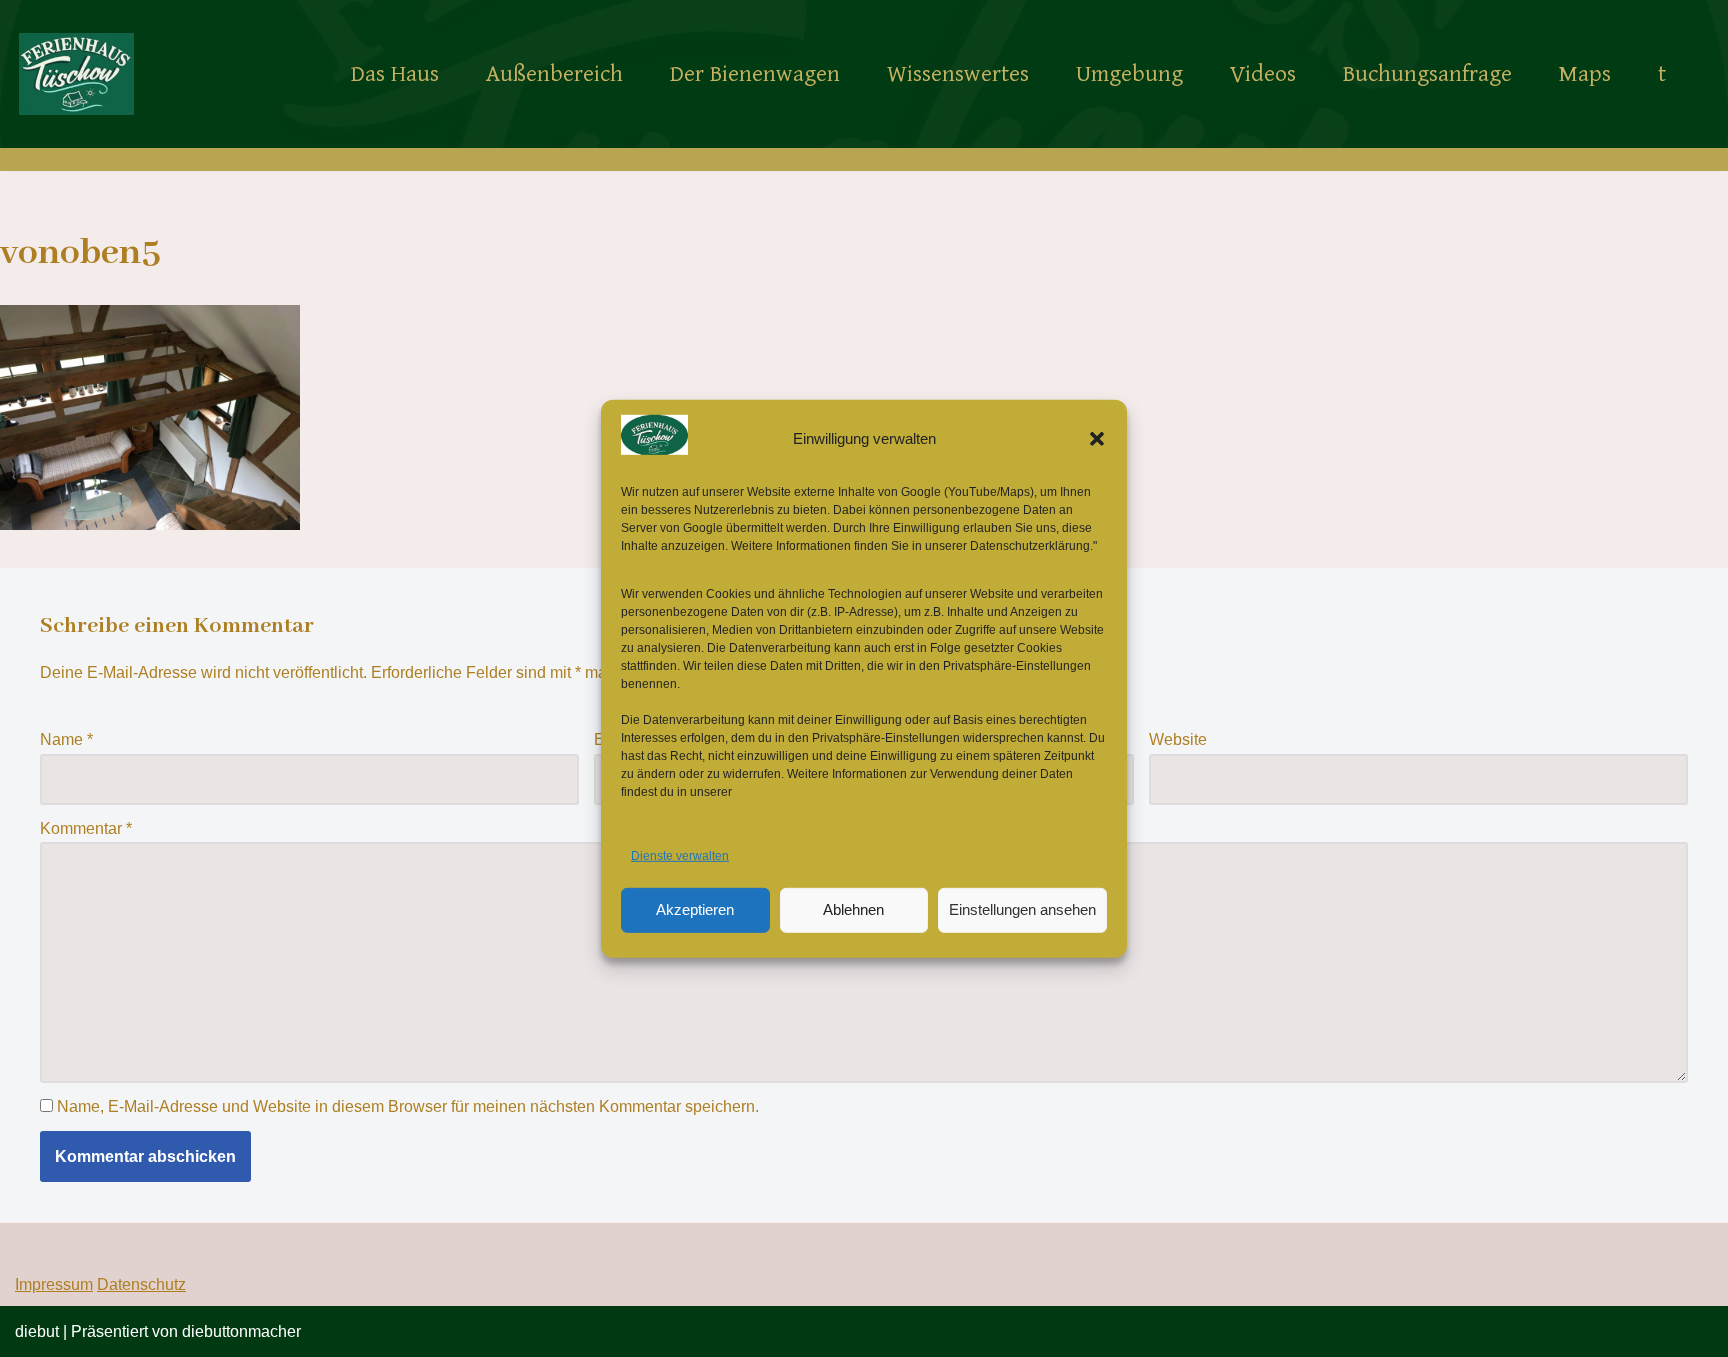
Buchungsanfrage (1427, 74)
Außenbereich (554, 74)
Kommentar (86, 828)
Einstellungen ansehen (1022, 909)
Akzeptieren (695, 909)
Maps (1585, 74)
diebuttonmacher (241, 1331)
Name (66, 739)
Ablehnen (853, 909)
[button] (1097, 438)
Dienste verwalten (680, 856)
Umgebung (1129, 74)
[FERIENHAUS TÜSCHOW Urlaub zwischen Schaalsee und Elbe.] (76, 73)
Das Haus (395, 74)
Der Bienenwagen (755, 74)
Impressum (54, 1284)
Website (1178, 739)
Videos (1263, 74)
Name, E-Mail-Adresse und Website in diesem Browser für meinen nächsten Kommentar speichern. (408, 1106)
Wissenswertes (958, 74)
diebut (37, 1331)
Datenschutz (141, 1284)
